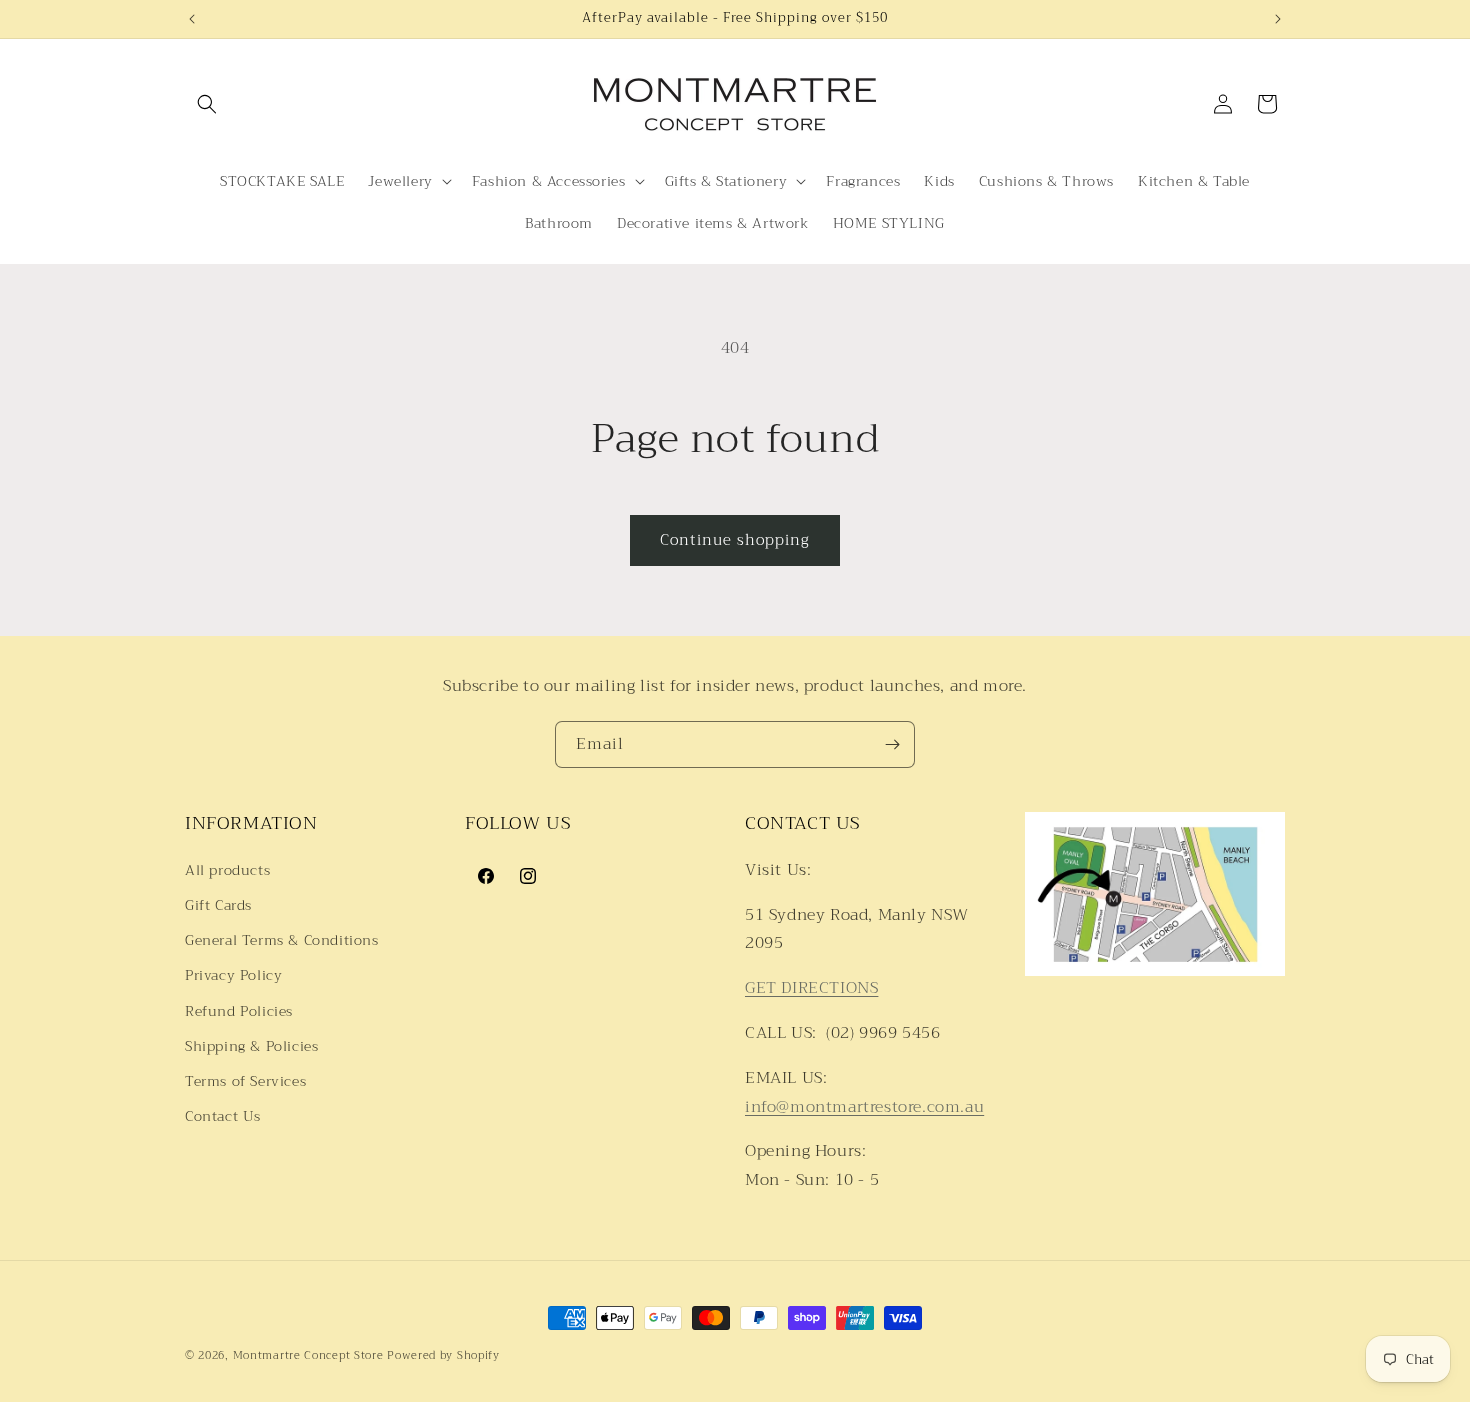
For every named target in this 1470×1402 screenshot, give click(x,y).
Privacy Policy (233, 975)
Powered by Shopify (443, 1355)
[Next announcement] (1278, 19)
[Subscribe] (892, 744)
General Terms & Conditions (282, 940)
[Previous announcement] (192, 19)
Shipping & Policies (251, 1045)
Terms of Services (245, 1080)
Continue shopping (735, 540)
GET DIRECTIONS (811, 988)
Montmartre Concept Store (308, 1355)
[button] (207, 104)
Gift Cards (218, 904)
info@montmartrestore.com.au (864, 1106)
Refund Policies (239, 1010)
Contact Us (223, 1115)
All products (227, 869)
